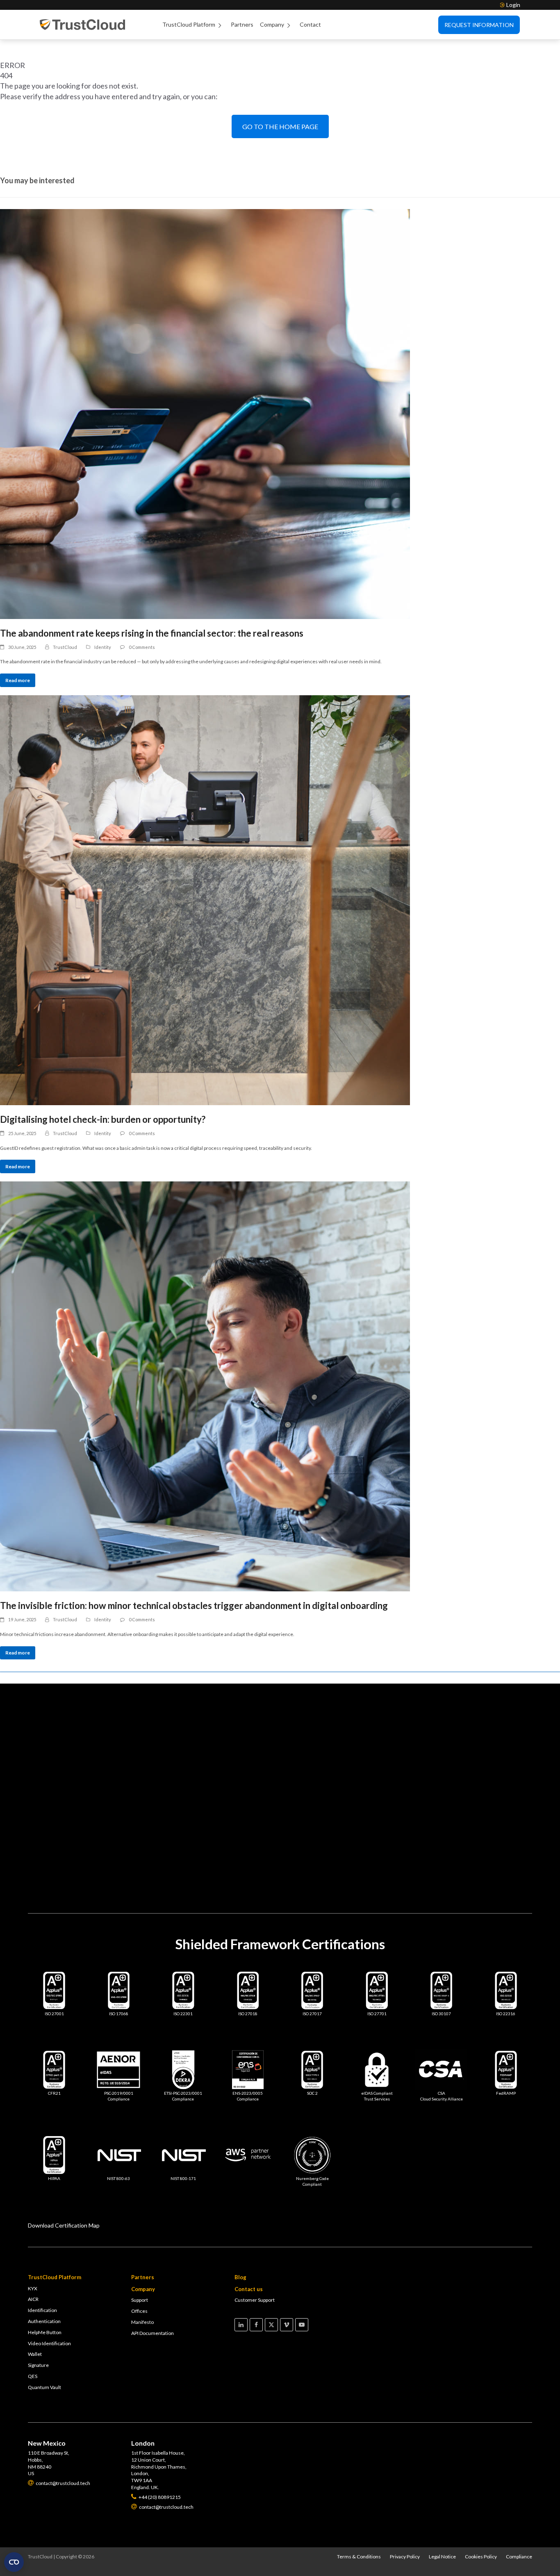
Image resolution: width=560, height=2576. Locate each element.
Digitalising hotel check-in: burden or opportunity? (103, 1119)
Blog (240, 2277)
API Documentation (153, 2333)
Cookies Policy (481, 2557)
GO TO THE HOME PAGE (280, 126)
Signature (38, 2365)
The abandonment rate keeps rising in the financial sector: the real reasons (152, 633)
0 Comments (142, 647)
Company (272, 24)
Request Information (479, 25)
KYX (33, 2288)
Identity (103, 647)
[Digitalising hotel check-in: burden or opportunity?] (280, 900)
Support (140, 2300)
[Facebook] (256, 2325)
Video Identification (49, 2343)
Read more (18, 680)
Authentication (44, 2321)
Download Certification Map (64, 2225)
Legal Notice (442, 2557)
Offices (139, 2311)
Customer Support (255, 2300)
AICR (33, 2299)
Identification (42, 2310)
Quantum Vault (44, 2387)
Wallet (35, 2354)
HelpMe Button (45, 2332)
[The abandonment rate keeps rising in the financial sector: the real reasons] (280, 414)
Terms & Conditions (359, 2557)
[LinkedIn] (241, 2325)
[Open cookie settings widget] (14, 2562)
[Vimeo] (287, 2325)
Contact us (249, 2289)
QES (33, 2376)
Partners (242, 24)
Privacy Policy (405, 2557)
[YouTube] (302, 2325)
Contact (310, 24)
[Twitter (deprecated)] (271, 2325)
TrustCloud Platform (189, 24)
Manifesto (142, 2322)
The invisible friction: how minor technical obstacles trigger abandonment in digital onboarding (194, 1605)
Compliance (519, 2557)
